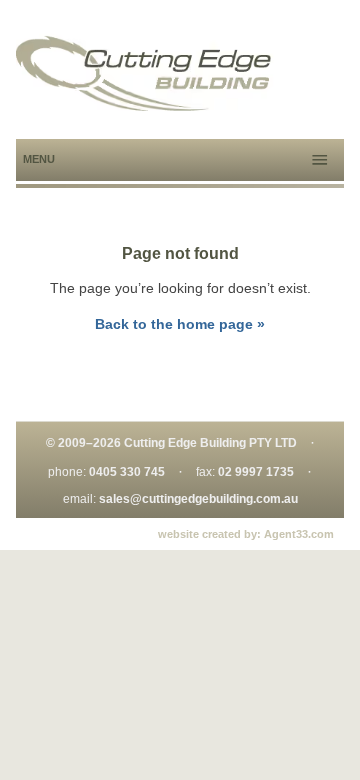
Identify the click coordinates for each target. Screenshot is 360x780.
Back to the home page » (180, 324)
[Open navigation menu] (320, 160)
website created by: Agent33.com (246, 534)
